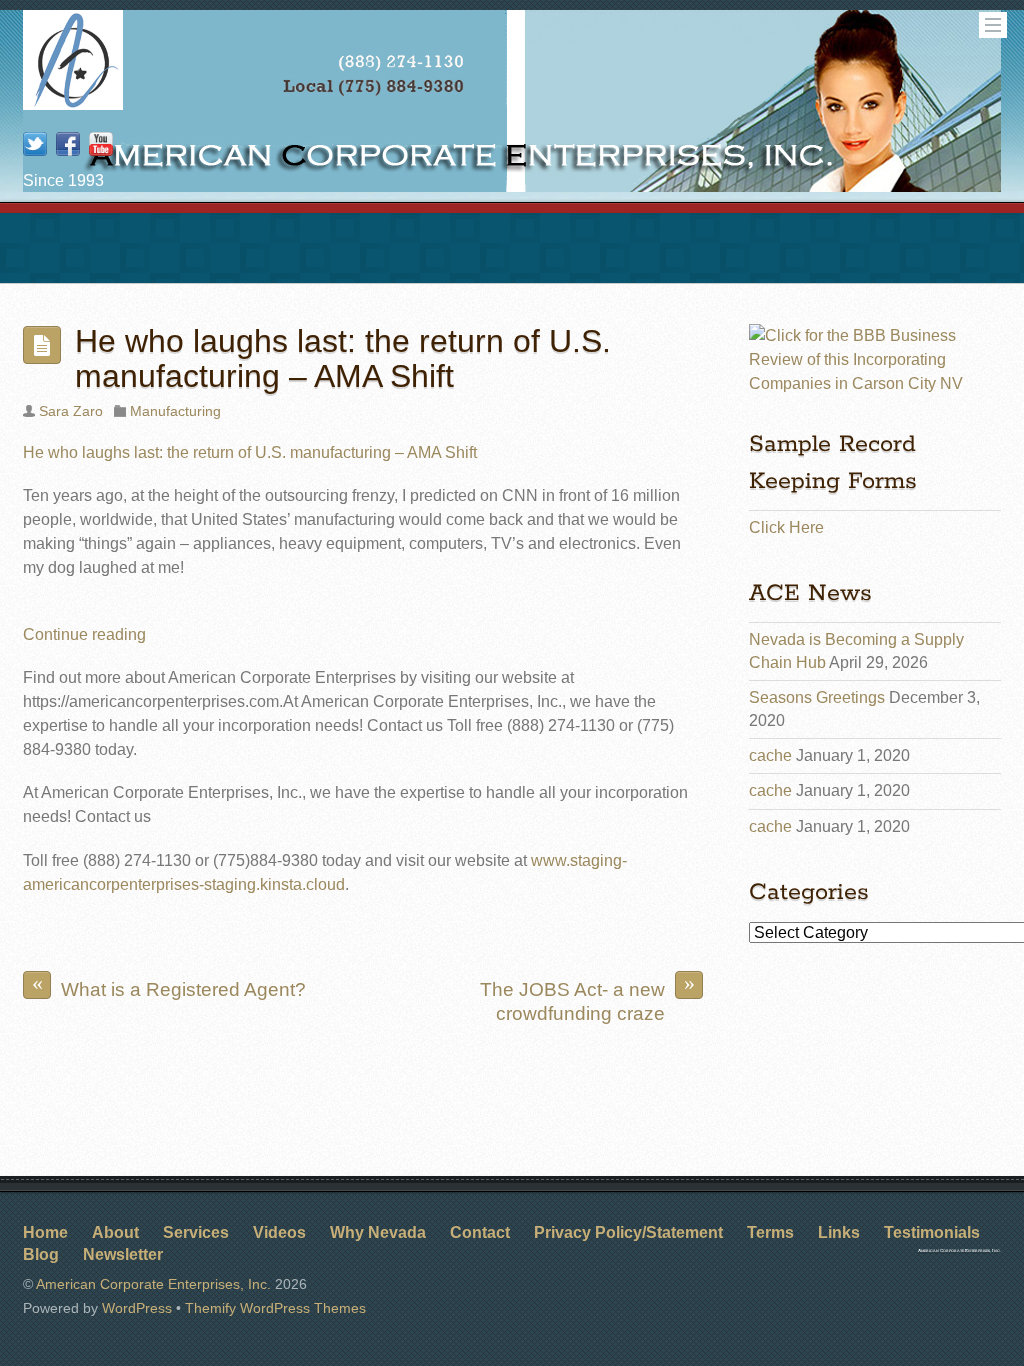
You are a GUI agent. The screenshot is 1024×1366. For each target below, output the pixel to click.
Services (196, 1232)
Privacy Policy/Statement (628, 1232)
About (115, 1232)
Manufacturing (175, 411)
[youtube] (101, 145)
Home (45, 1232)
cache (770, 755)
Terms (770, 1232)
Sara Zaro (71, 411)
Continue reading (84, 634)
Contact (480, 1232)
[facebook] (68, 145)
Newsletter (123, 1254)
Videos (279, 1232)
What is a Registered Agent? (169, 985)
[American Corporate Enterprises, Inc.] (73, 102)
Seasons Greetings (817, 697)
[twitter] (35, 145)
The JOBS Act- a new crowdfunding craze (587, 997)
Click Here (786, 527)
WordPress (137, 1308)
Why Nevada (378, 1232)
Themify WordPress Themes (275, 1308)
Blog (41, 1254)
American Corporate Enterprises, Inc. (153, 1284)
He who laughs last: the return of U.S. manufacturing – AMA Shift (343, 358)
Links (839, 1232)
